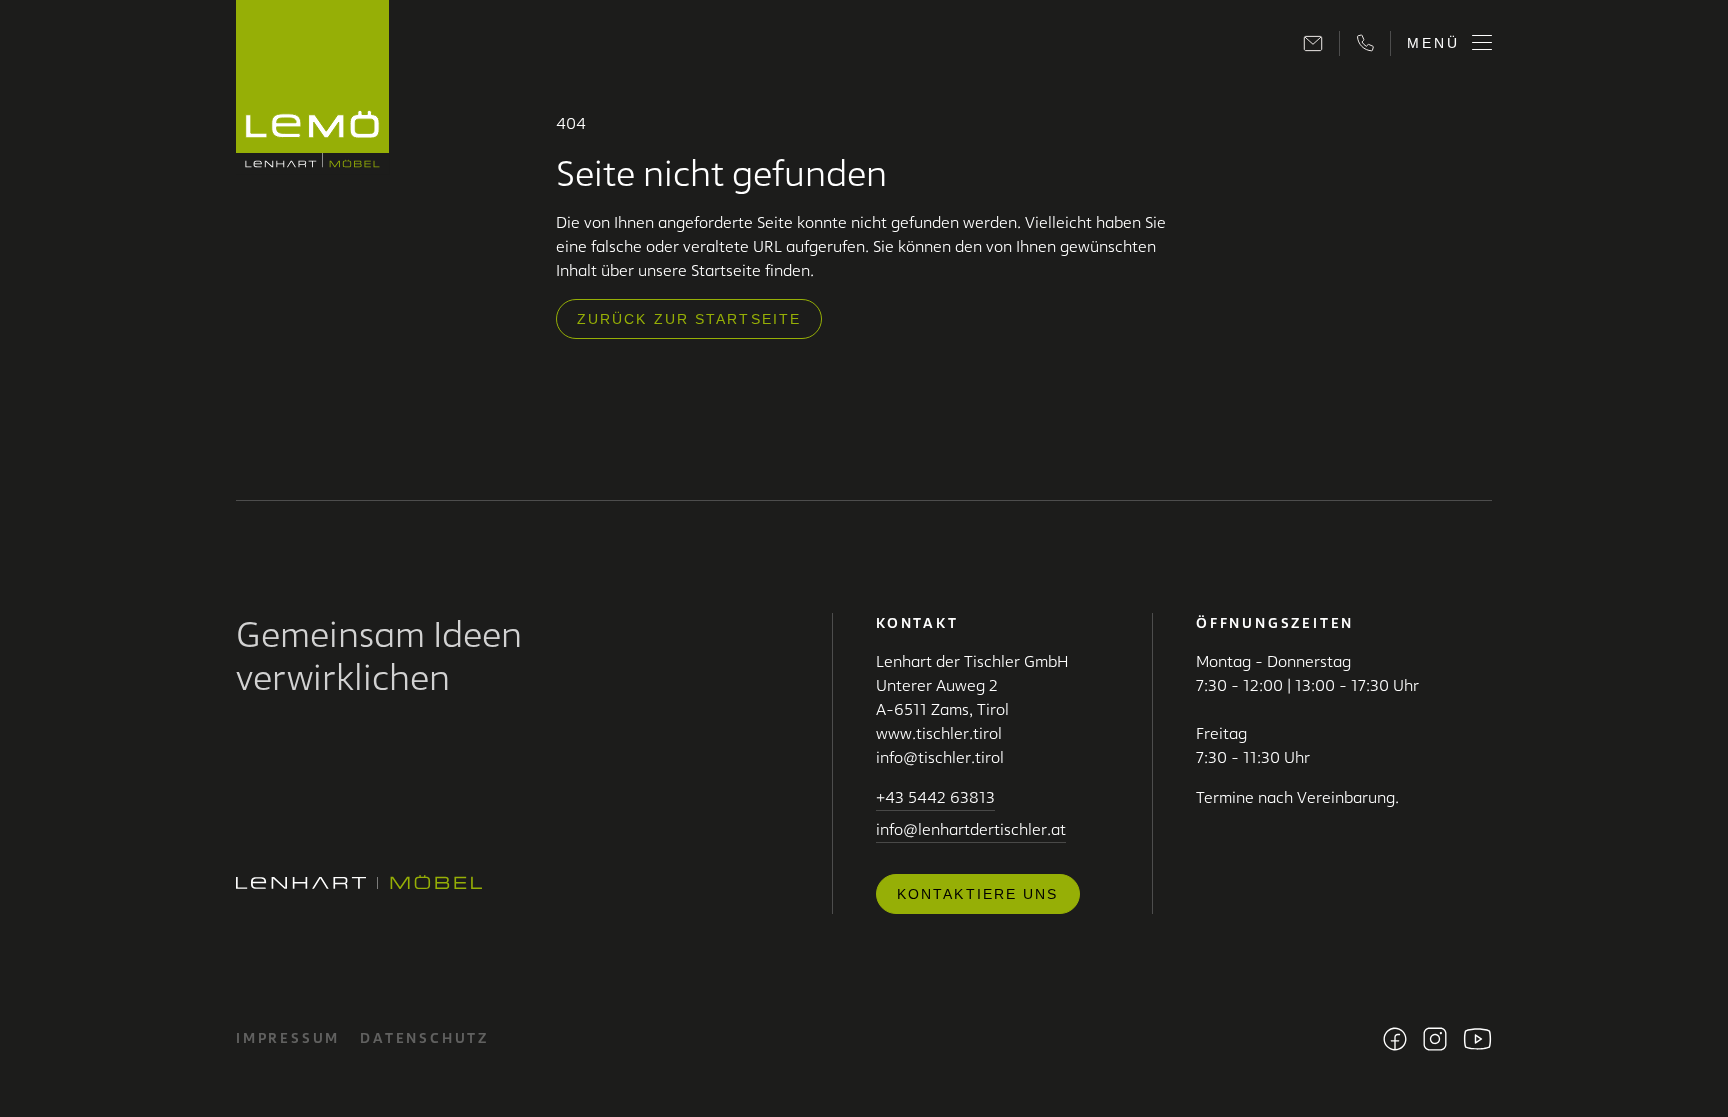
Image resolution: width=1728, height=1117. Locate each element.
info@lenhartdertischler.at (971, 829)
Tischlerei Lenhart (313, 87)
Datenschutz (424, 1038)
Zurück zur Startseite (689, 319)
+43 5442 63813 (935, 797)
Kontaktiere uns (978, 894)
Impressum (288, 1038)
